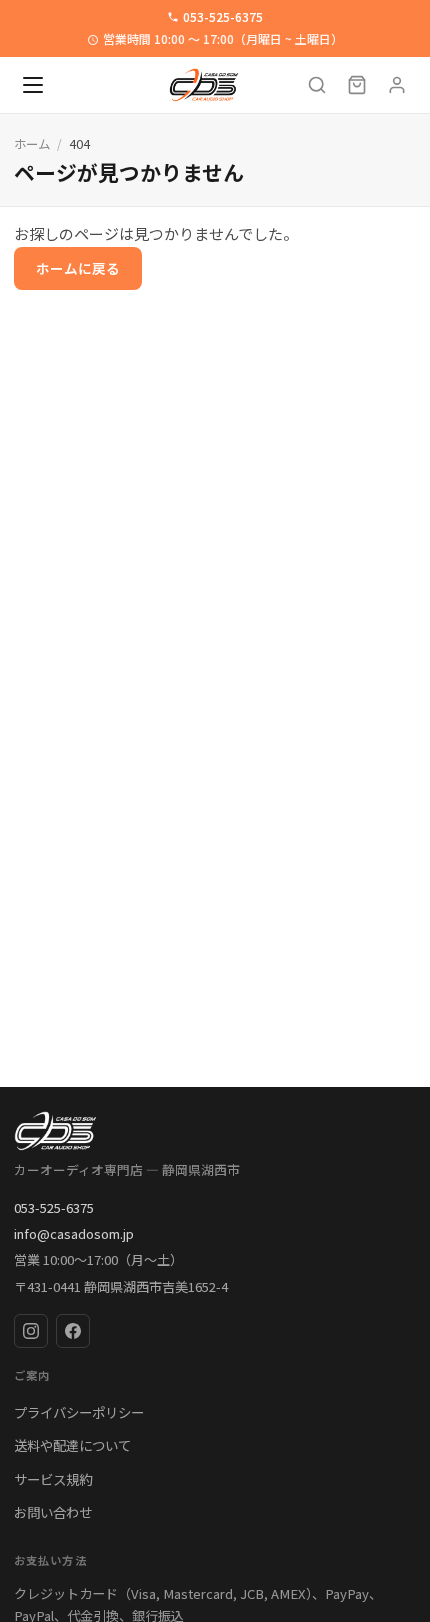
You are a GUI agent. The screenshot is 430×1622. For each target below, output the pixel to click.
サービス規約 (53, 1479)
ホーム (32, 144)
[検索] (317, 85)
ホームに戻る (78, 268)
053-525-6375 (223, 16)
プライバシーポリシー (79, 1412)
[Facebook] (73, 1331)
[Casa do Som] (215, 1131)
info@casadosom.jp (74, 1233)
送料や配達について (72, 1445)
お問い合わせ (53, 1512)
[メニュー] (33, 85)
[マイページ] (397, 85)
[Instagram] (31, 1331)
